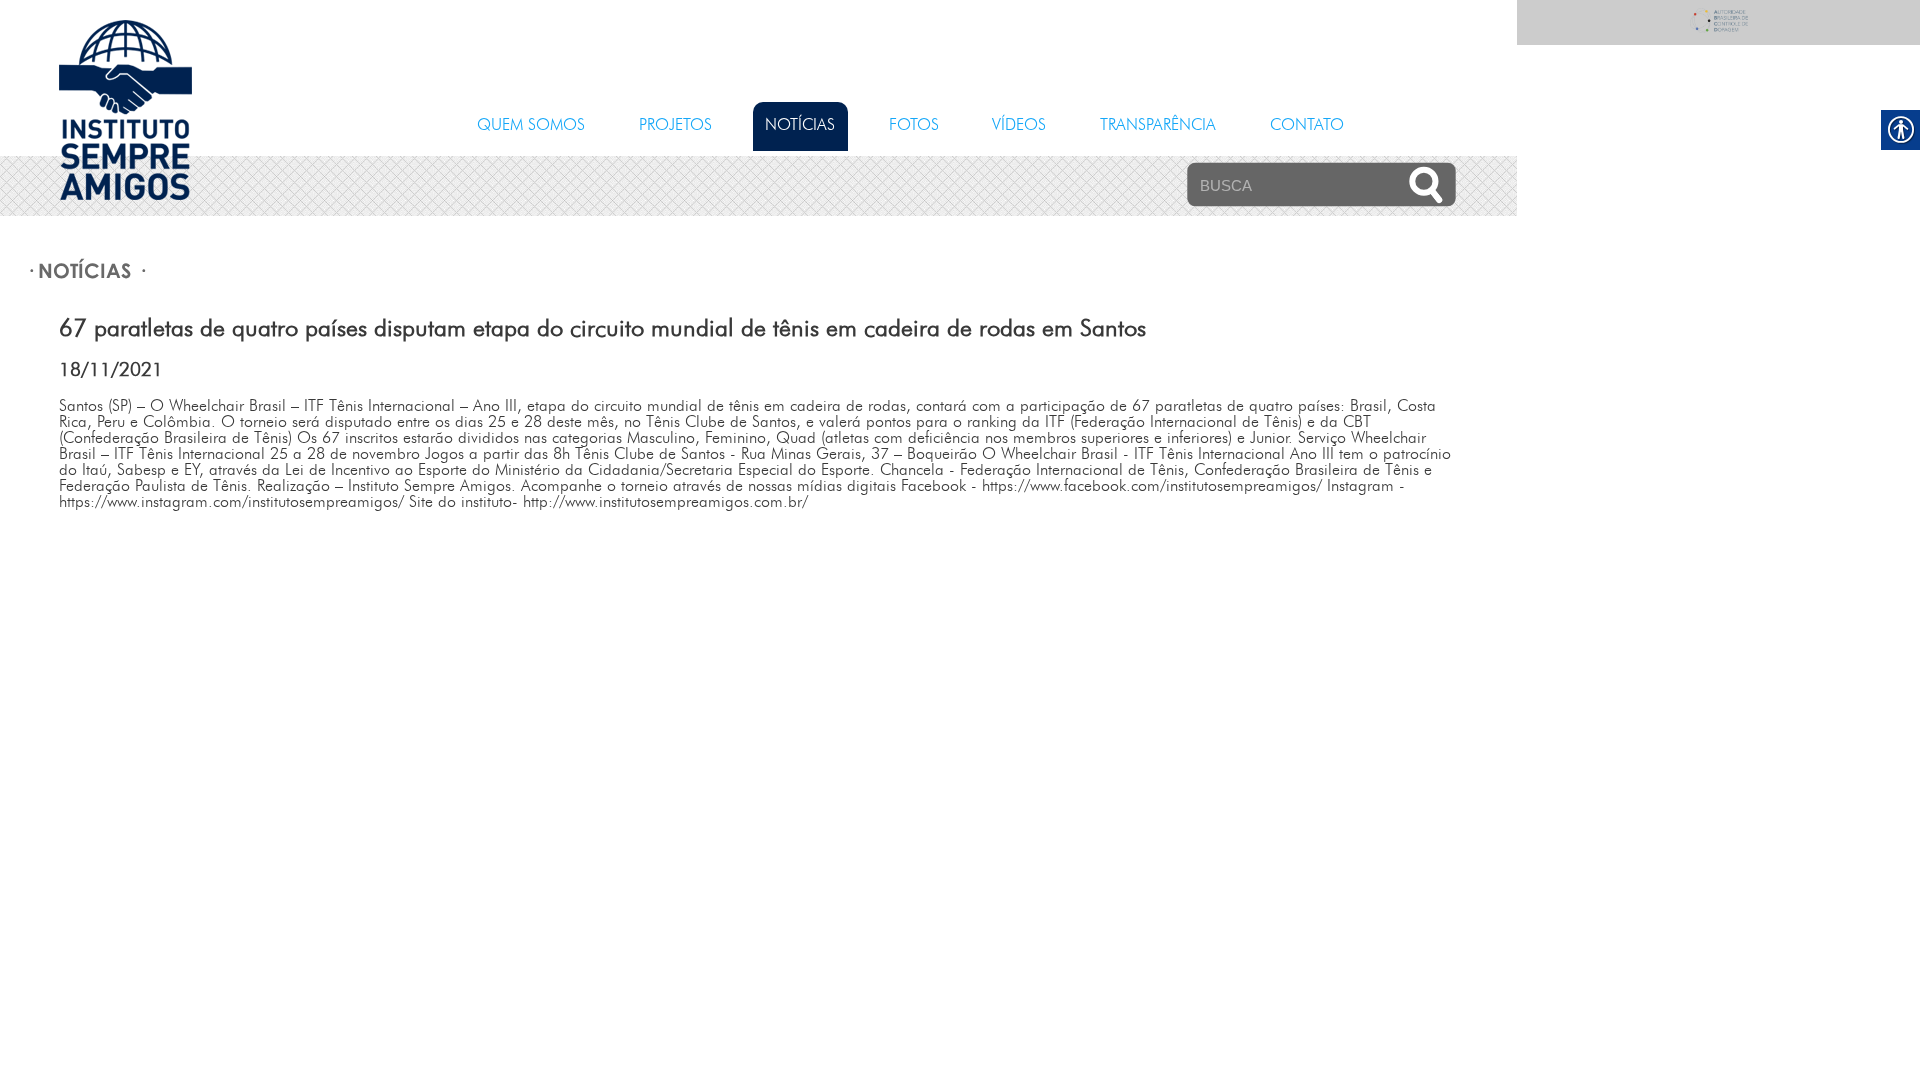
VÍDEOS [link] (1019, 126)
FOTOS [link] (914, 126)
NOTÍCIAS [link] (800, 126)
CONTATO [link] (1307, 126)
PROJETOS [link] (675, 126)
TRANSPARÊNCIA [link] (1158, 126)
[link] (125, 196)
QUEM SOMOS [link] (531, 126)
